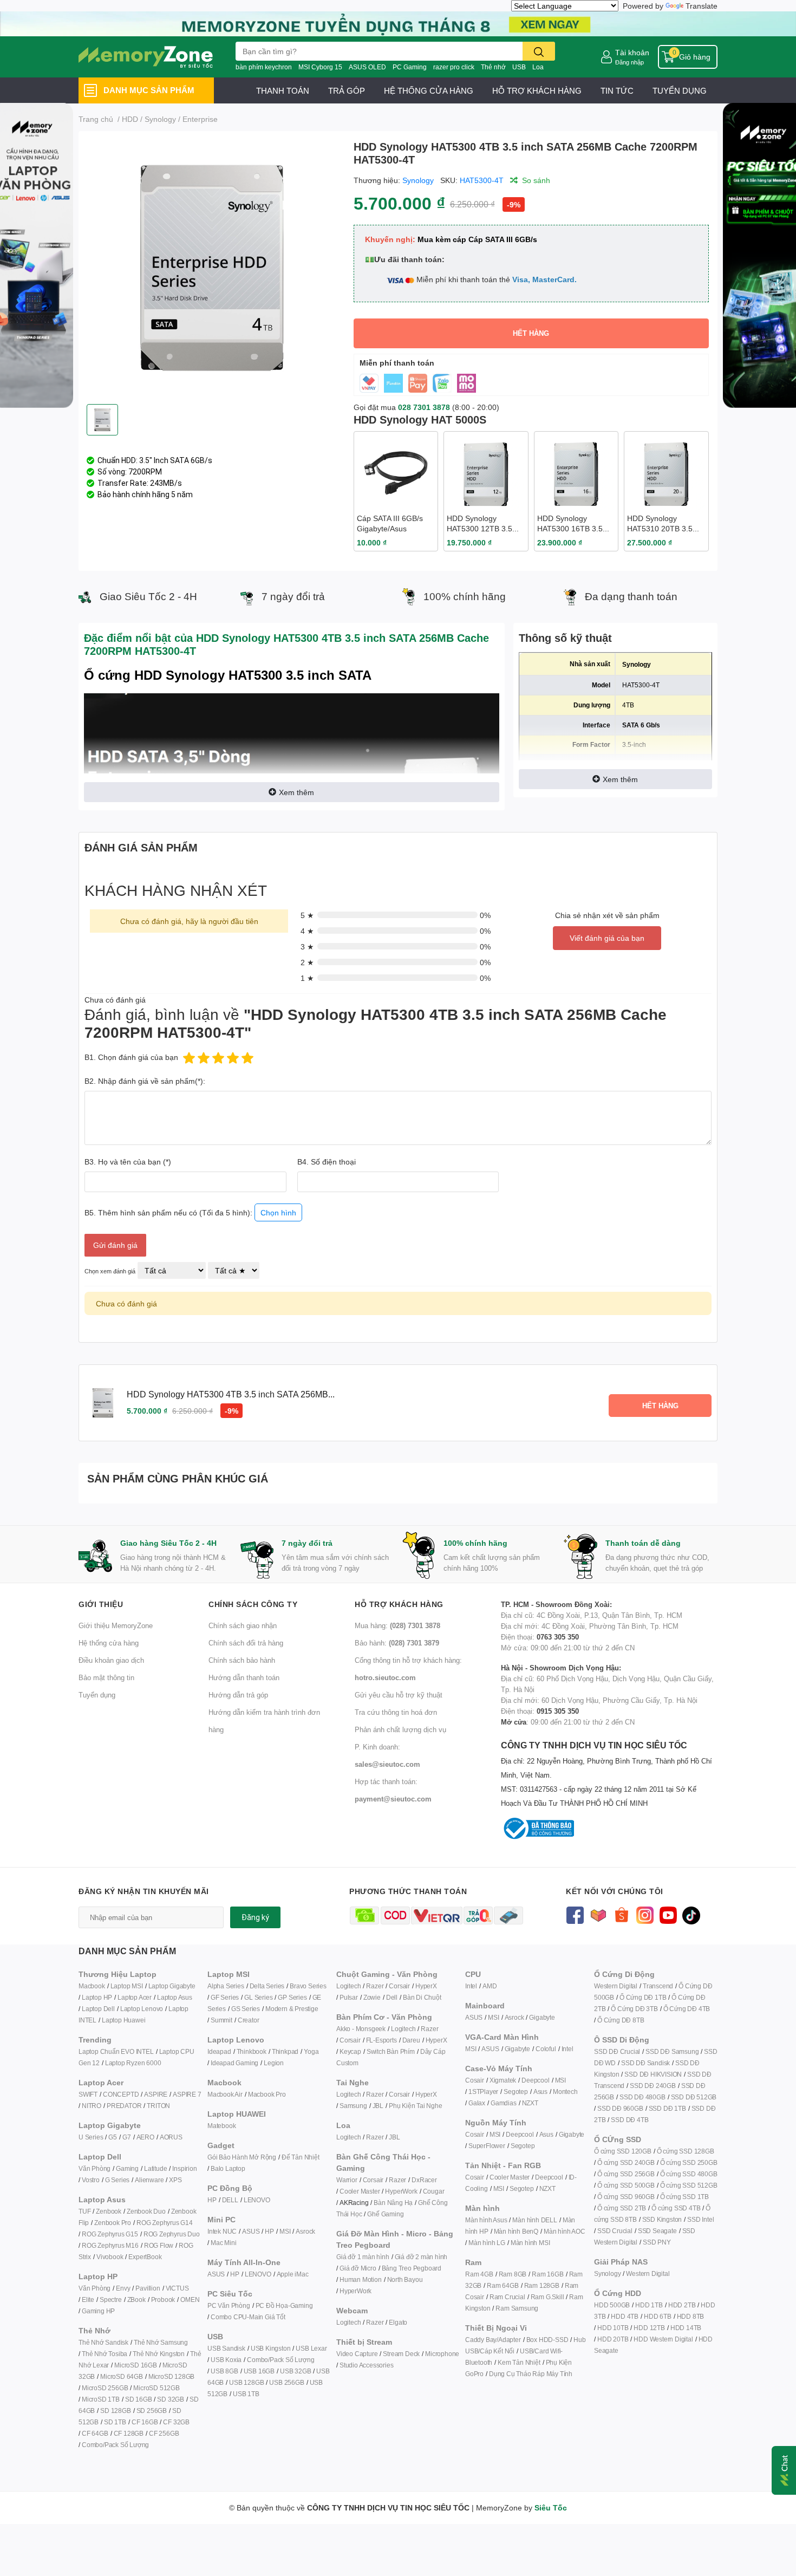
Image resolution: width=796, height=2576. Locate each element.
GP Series (292, 1997)
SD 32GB (171, 2399)
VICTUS (177, 2288)
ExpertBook (145, 2257)
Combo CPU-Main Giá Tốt (248, 2317)
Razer (375, 1986)
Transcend (658, 1986)
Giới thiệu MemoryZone (116, 1625)
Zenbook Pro (113, 2223)
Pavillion (148, 2288)
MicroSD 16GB (136, 2365)
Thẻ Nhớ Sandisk (103, 2342)
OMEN (190, 2299)
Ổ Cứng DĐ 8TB (621, 2020)
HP (212, 2200)
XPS (175, 2180)
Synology (418, 180)
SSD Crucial (615, 2231)
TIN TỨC (617, 90)
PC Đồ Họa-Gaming (284, 2305)
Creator (249, 2020)
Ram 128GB (542, 2285)
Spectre (111, 2299)
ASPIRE (156, 2094)
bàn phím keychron (264, 67)
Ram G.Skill (547, 2297)
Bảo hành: (397, 1643)
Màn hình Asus (486, 2220)
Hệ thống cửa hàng (109, 1643)
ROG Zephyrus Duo (172, 2234)
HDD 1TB (649, 2305)
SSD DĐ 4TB (629, 2120)
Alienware (149, 2180)
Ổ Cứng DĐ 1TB (643, 1997)
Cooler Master (360, 2191)
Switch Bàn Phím (391, 2051)
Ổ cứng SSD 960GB (626, 2197)
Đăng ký (255, 1917)
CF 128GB (129, 2433)
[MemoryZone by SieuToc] (146, 57)
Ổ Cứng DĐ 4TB (687, 2009)
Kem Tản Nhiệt (519, 2362)
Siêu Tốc (551, 2507)
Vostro (91, 2180)
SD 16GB (139, 2399)
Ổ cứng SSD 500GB (626, 2185)
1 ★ (307, 978)
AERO (145, 2137)
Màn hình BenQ (516, 2231)
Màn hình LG (487, 2243)
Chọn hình (278, 1212)
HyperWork (401, 2191)
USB (519, 67)
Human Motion (361, 2279)
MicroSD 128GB (171, 2376)
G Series (117, 2180)
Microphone (442, 2354)
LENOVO (257, 2200)
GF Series (225, 1997)
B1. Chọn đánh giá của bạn (131, 1057)
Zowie (372, 1997)
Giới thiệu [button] (101, 1604)
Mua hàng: (397, 1625)
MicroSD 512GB (156, 2388)
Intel (471, 1986)
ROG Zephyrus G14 (165, 2223)
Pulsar (349, 1997)
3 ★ (307, 947)
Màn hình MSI (530, 2243)
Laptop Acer (135, 1997)
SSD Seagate (657, 2231)
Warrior (347, 2180)
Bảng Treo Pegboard (412, 2268)
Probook (163, 2299)
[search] (539, 51)
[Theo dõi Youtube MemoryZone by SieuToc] (668, 1914)
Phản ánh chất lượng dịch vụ (400, 1729)
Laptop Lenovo (142, 2009)
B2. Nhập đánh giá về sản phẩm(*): (145, 1081)
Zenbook (109, 2211)
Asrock (305, 2231)
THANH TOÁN (283, 90)
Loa (538, 67)
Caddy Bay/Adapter (493, 2340)
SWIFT (88, 2094)
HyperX (426, 1986)
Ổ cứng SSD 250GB (689, 2162)
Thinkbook (252, 2051)
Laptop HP (97, 1997)
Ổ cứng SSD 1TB (684, 2197)
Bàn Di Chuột (422, 1997)
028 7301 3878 (424, 407)
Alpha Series (226, 1986)
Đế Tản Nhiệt (301, 2157)
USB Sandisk (226, 2348)
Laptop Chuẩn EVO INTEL (116, 2051)
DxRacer (424, 2180)
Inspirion (184, 2168)
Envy (123, 2288)
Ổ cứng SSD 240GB (626, 2162)
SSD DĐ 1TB (667, 2108)
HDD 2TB (682, 2305)
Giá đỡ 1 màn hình (363, 2257)
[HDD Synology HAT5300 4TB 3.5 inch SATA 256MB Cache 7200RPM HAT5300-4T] (212, 268)
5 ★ (307, 915)
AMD (490, 1986)
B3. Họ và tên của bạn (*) (128, 1162)
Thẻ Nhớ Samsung (161, 2342)
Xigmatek (503, 2080)
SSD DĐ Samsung (672, 2051)
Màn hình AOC (565, 2231)
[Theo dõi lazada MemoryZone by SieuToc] (598, 1914)
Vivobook (110, 2257)
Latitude (155, 2168)
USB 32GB (295, 2371)
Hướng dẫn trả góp (238, 1695)
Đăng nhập (629, 62)
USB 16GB (259, 2371)
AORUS (171, 2137)
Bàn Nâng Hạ (393, 2203)
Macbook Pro (267, 2094)
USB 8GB (224, 2371)
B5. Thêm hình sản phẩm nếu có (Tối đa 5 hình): (190, 1212)
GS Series (246, 2009)
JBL (378, 2106)
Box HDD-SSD (547, 2340)
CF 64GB (95, 2433)
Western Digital (616, 1986)
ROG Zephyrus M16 (110, 2245)
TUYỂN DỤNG (680, 90)
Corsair (399, 1986)
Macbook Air (225, 2094)
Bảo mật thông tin (106, 1677)
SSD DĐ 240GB (653, 2086)
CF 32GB (176, 2422)
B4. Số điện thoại (327, 1162)
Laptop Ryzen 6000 (133, 2063)
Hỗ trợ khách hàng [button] (399, 1604)
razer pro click (454, 67)
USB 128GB (246, 2382)
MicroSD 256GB (105, 2388)
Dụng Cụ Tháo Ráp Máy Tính (531, 2374)
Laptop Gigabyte (172, 1986)
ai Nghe (431, 2106)
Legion (274, 2063)
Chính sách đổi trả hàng (246, 1643)
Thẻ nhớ (493, 67)
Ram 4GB (479, 2274)
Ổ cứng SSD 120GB (623, 2151)
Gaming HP (98, 2311)
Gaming (127, 2168)
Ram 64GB (503, 2285)
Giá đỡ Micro (358, 2268)
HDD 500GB (612, 2305)
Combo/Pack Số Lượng (115, 2445)
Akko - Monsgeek (361, 2029)
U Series (91, 2137)
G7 (127, 2137)
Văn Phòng (94, 2168)
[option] (212, 268)
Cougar (434, 2191)
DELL (230, 2200)
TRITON (158, 2106)
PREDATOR (124, 2106)
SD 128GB (115, 2411)
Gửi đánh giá (115, 1245)
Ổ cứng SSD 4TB (676, 2208)
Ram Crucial (507, 2297)
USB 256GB (286, 2382)
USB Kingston (271, 2348)
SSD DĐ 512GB (694, 2097)
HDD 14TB (686, 2328)
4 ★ (307, 931)
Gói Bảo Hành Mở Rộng (242, 2157)
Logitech (348, 1986)
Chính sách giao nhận (243, 1625)
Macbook (92, 1986)
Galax (477, 2103)
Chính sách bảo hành (242, 1660)
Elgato (398, 2322)
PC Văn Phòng (229, 2305)
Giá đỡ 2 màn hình (421, 2257)
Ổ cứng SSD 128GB (686, 2151)
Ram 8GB (513, 2274)
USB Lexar (311, 2348)
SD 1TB (115, 2422)
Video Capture (357, 2354)
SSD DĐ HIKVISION (653, 2074)
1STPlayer (483, 2092)
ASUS (251, 2231)
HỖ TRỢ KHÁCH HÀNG (537, 90)
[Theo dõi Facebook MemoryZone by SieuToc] (575, 1914)
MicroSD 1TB (101, 2399)
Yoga (311, 2051)
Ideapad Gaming (234, 2063)
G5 (113, 2137)
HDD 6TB (658, 2316)
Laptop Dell (98, 2009)
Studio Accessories (366, 2365)
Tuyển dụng (97, 1695)
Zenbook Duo (146, 2211)
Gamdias (504, 2103)
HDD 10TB (613, 2328)
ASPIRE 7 (187, 2094)
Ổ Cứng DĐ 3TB (634, 2009)
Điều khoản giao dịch (111, 1660)
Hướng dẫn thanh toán (244, 1677)
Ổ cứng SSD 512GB (689, 2185)
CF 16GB (145, 2422)
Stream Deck (401, 2354)
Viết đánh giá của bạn (607, 938)
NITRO (92, 2106)
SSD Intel (700, 2219)
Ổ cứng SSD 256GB (626, 2174)
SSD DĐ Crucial (617, 2051)
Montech (565, 2092)
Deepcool (535, 2080)
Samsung (353, 2106)
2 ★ (307, 962)
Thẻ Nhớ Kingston (159, 2354)
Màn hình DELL (534, 2220)
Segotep (516, 2092)
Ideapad (219, 2051)
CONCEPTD (121, 2094)
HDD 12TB (649, 2328)
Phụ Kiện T (404, 2106)
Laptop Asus (175, 1997)
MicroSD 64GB (122, 2376)
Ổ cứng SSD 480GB (689, 2174)
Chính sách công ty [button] (253, 1604)
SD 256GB (152, 2411)
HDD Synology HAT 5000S (420, 419)
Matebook (221, 2126)
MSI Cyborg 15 (320, 67)
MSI (285, 2231)
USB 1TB (246, 2394)
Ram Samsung (517, 2308)
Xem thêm (296, 792)
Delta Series (267, 1986)
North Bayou (405, 2279)
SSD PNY (657, 2242)
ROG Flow (159, 2245)
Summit (221, 2020)
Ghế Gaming (385, 2214)
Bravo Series (308, 1986)
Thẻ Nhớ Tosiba (105, 2354)
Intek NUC (222, 2231)
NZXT (530, 2103)
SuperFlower (487, 2146)
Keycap (350, 2051)
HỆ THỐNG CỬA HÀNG (429, 90)
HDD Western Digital (663, 2339)
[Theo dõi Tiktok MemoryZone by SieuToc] (691, 1914)
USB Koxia (226, 2360)
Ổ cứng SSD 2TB (622, 2208)
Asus (540, 2092)
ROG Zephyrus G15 (110, 2234)
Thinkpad (285, 2051)
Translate (702, 6)
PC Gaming (410, 67)
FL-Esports (381, 2040)
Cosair (475, 2080)
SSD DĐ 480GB (642, 2097)
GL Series (258, 1997)
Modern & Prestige (292, 2009)
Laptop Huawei (123, 2020)
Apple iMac (293, 2274)
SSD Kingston (662, 2219)
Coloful (546, 2049)
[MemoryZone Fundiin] (398, 23)
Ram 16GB (547, 2274)
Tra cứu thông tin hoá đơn (396, 1712)
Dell (392, 1997)
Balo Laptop (228, 2168)
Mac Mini (223, 2243)
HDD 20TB (613, 2339)
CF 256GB (164, 2433)
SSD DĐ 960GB (620, 2108)
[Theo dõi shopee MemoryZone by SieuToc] (621, 1914)
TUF (84, 2211)
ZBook (136, 2299)
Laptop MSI (127, 1986)
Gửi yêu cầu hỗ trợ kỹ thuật (399, 1695)
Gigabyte (542, 2017)
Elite (88, 2299)
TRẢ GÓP (347, 90)
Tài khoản (632, 52)
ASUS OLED (367, 67)
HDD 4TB (625, 2316)
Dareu (411, 2040)
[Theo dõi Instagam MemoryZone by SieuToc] (645, 1914)
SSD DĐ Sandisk (645, 2063)
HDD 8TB (691, 2316)
